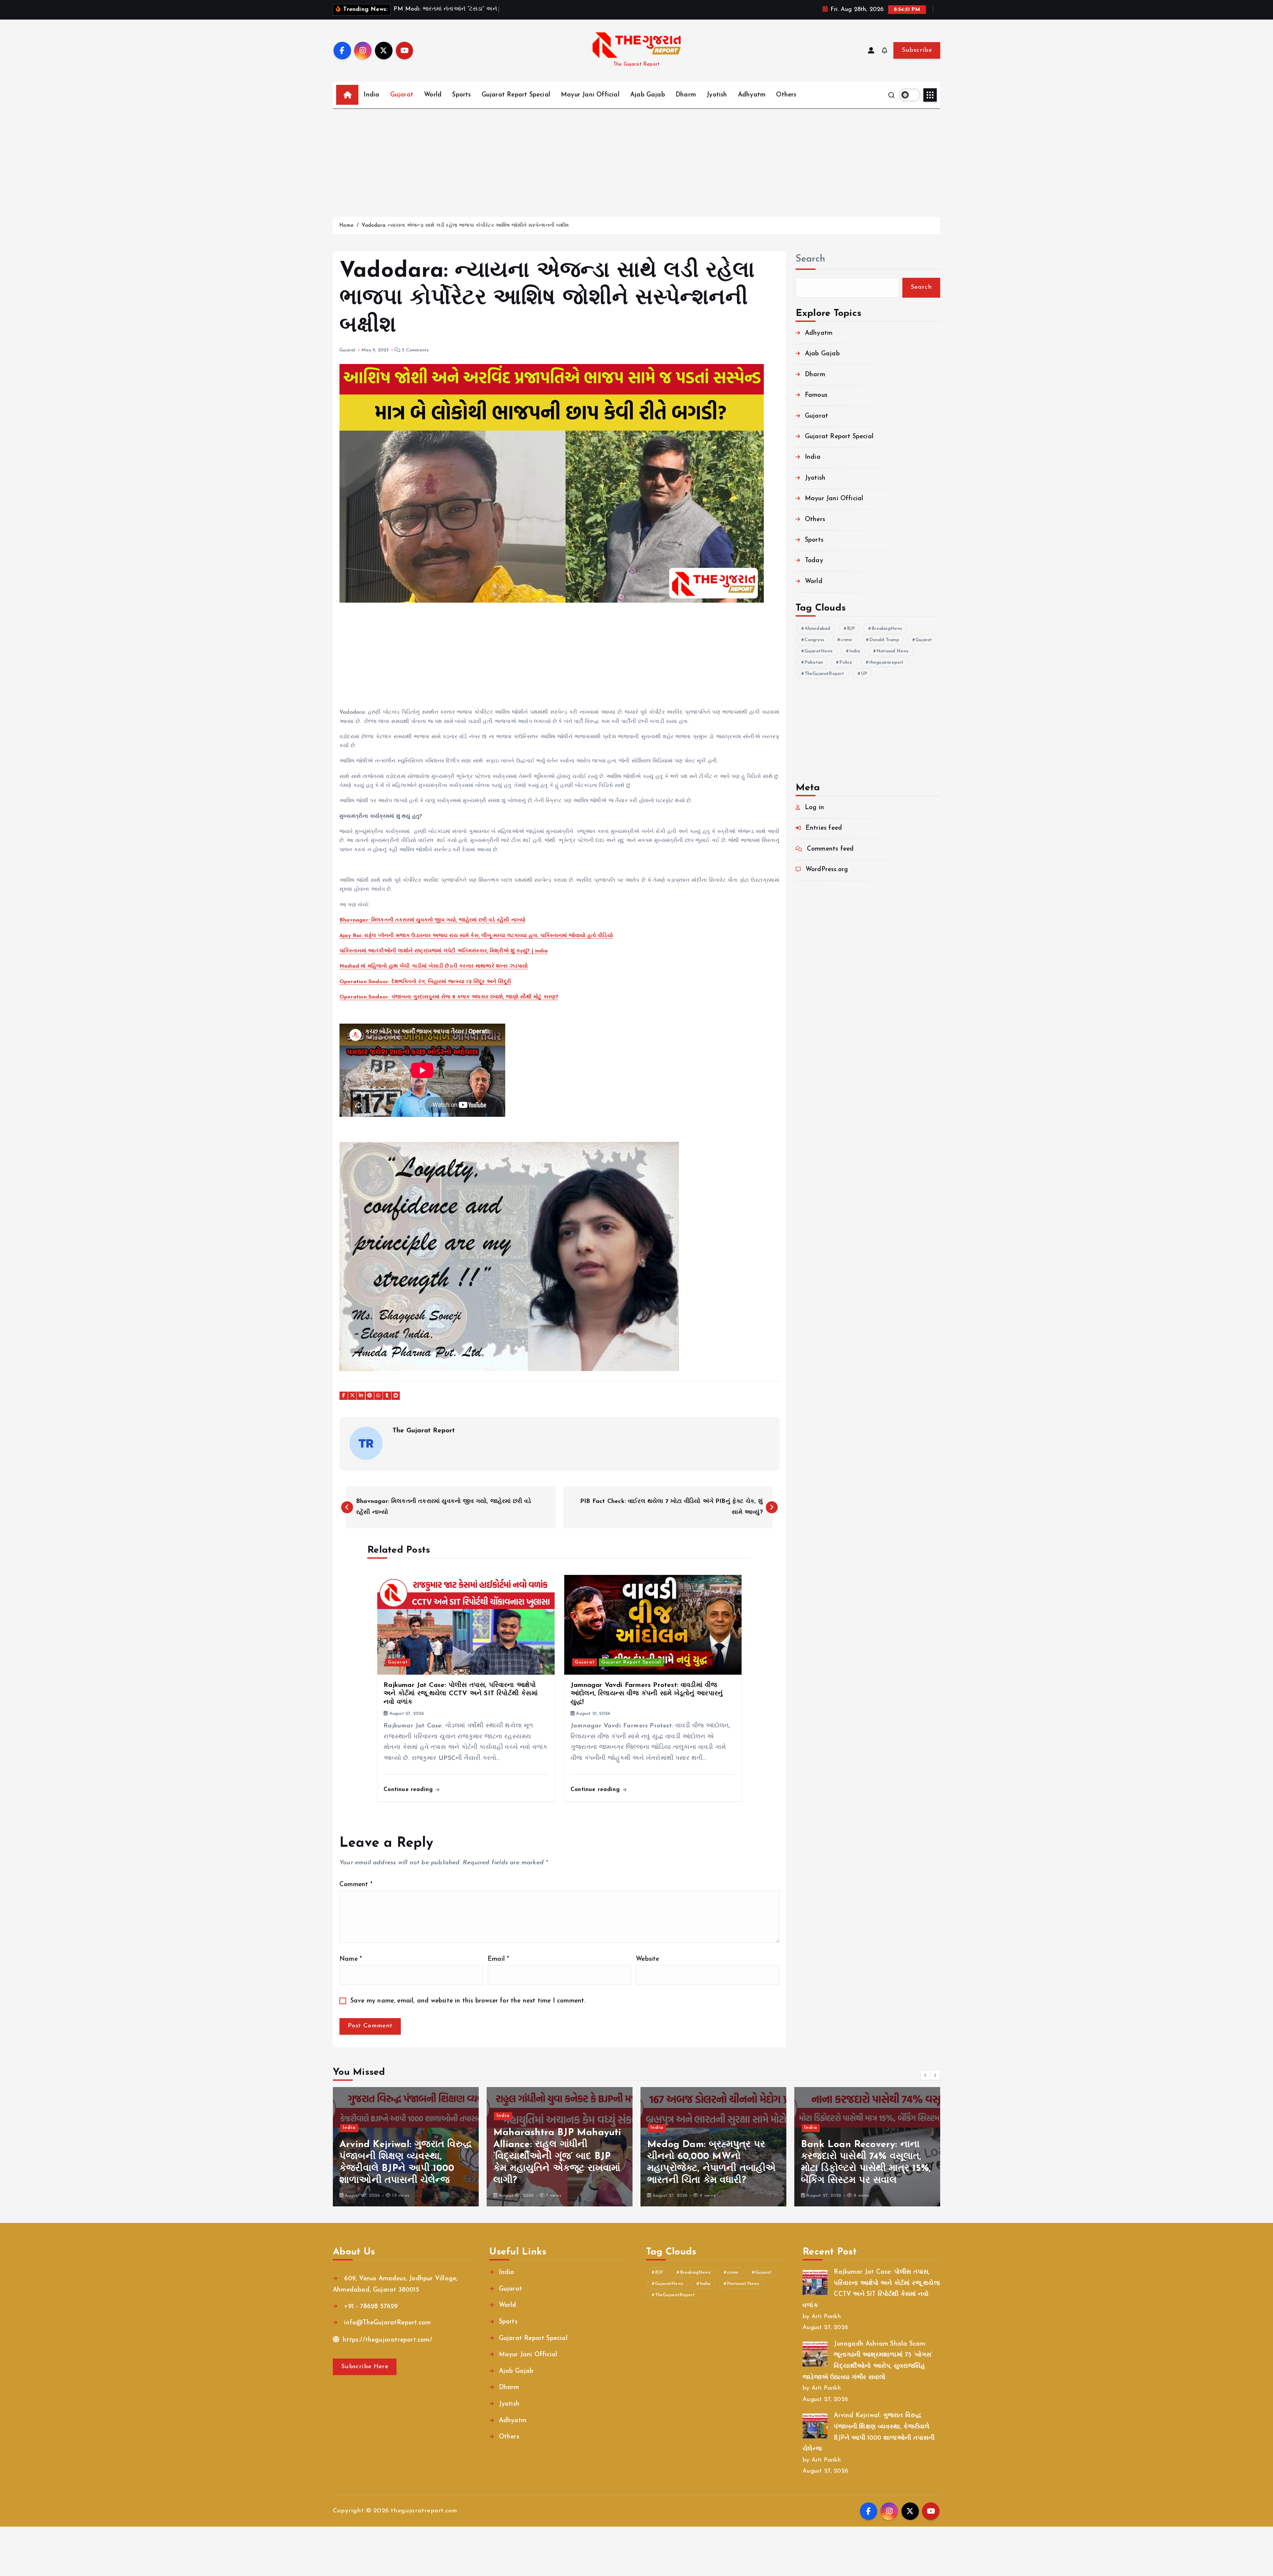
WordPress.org (827, 870)
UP (864, 674)
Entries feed (824, 828)
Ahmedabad (818, 629)
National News (893, 651)
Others (786, 95)
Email (498, 1959)
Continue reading (409, 1790)
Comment (356, 1885)
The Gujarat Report (424, 1431)
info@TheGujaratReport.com (386, 2323)
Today (814, 561)
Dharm (686, 95)
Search (811, 259)
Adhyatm (752, 95)
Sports (461, 95)
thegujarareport (886, 662)
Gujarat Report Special (516, 95)
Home (346, 226)
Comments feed (830, 849)
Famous (816, 395)
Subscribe (917, 50)
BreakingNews (887, 629)
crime (847, 640)
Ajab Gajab (648, 95)
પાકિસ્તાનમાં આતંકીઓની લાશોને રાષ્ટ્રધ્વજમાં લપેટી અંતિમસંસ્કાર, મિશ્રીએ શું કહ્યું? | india (444, 951)
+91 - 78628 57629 (370, 2307)
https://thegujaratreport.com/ (387, 2340)
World (433, 95)
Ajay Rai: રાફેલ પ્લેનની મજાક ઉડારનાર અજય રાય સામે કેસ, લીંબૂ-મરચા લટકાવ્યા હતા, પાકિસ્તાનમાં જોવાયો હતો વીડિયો (476, 936)
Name (351, 1959)
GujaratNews (819, 651)
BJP (851, 629)
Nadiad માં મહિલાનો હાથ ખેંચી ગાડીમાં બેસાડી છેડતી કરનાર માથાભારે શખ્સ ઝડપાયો (434, 966)
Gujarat (402, 95)
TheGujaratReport (824, 674)
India (371, 95)
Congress (815, 640)
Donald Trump (884, 640)
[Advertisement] (636, 159)
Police (846, 662)
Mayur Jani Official (590, 95)
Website (647, 1959)
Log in (815, 808)
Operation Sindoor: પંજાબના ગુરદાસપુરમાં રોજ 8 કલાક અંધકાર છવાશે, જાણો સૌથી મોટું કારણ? (449, 997)
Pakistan (814, 662)
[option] (406, 2147)
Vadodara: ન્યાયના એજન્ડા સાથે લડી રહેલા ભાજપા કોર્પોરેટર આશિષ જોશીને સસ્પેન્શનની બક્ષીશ (465, 226)
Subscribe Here (365, 2367)
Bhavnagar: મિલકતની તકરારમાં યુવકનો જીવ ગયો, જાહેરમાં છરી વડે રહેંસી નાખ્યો (432, 920)
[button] (926, 2075)
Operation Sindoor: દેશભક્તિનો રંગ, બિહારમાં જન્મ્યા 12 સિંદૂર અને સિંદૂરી (425, 982)
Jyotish (717, 95)
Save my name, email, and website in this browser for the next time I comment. (468, 2001)
